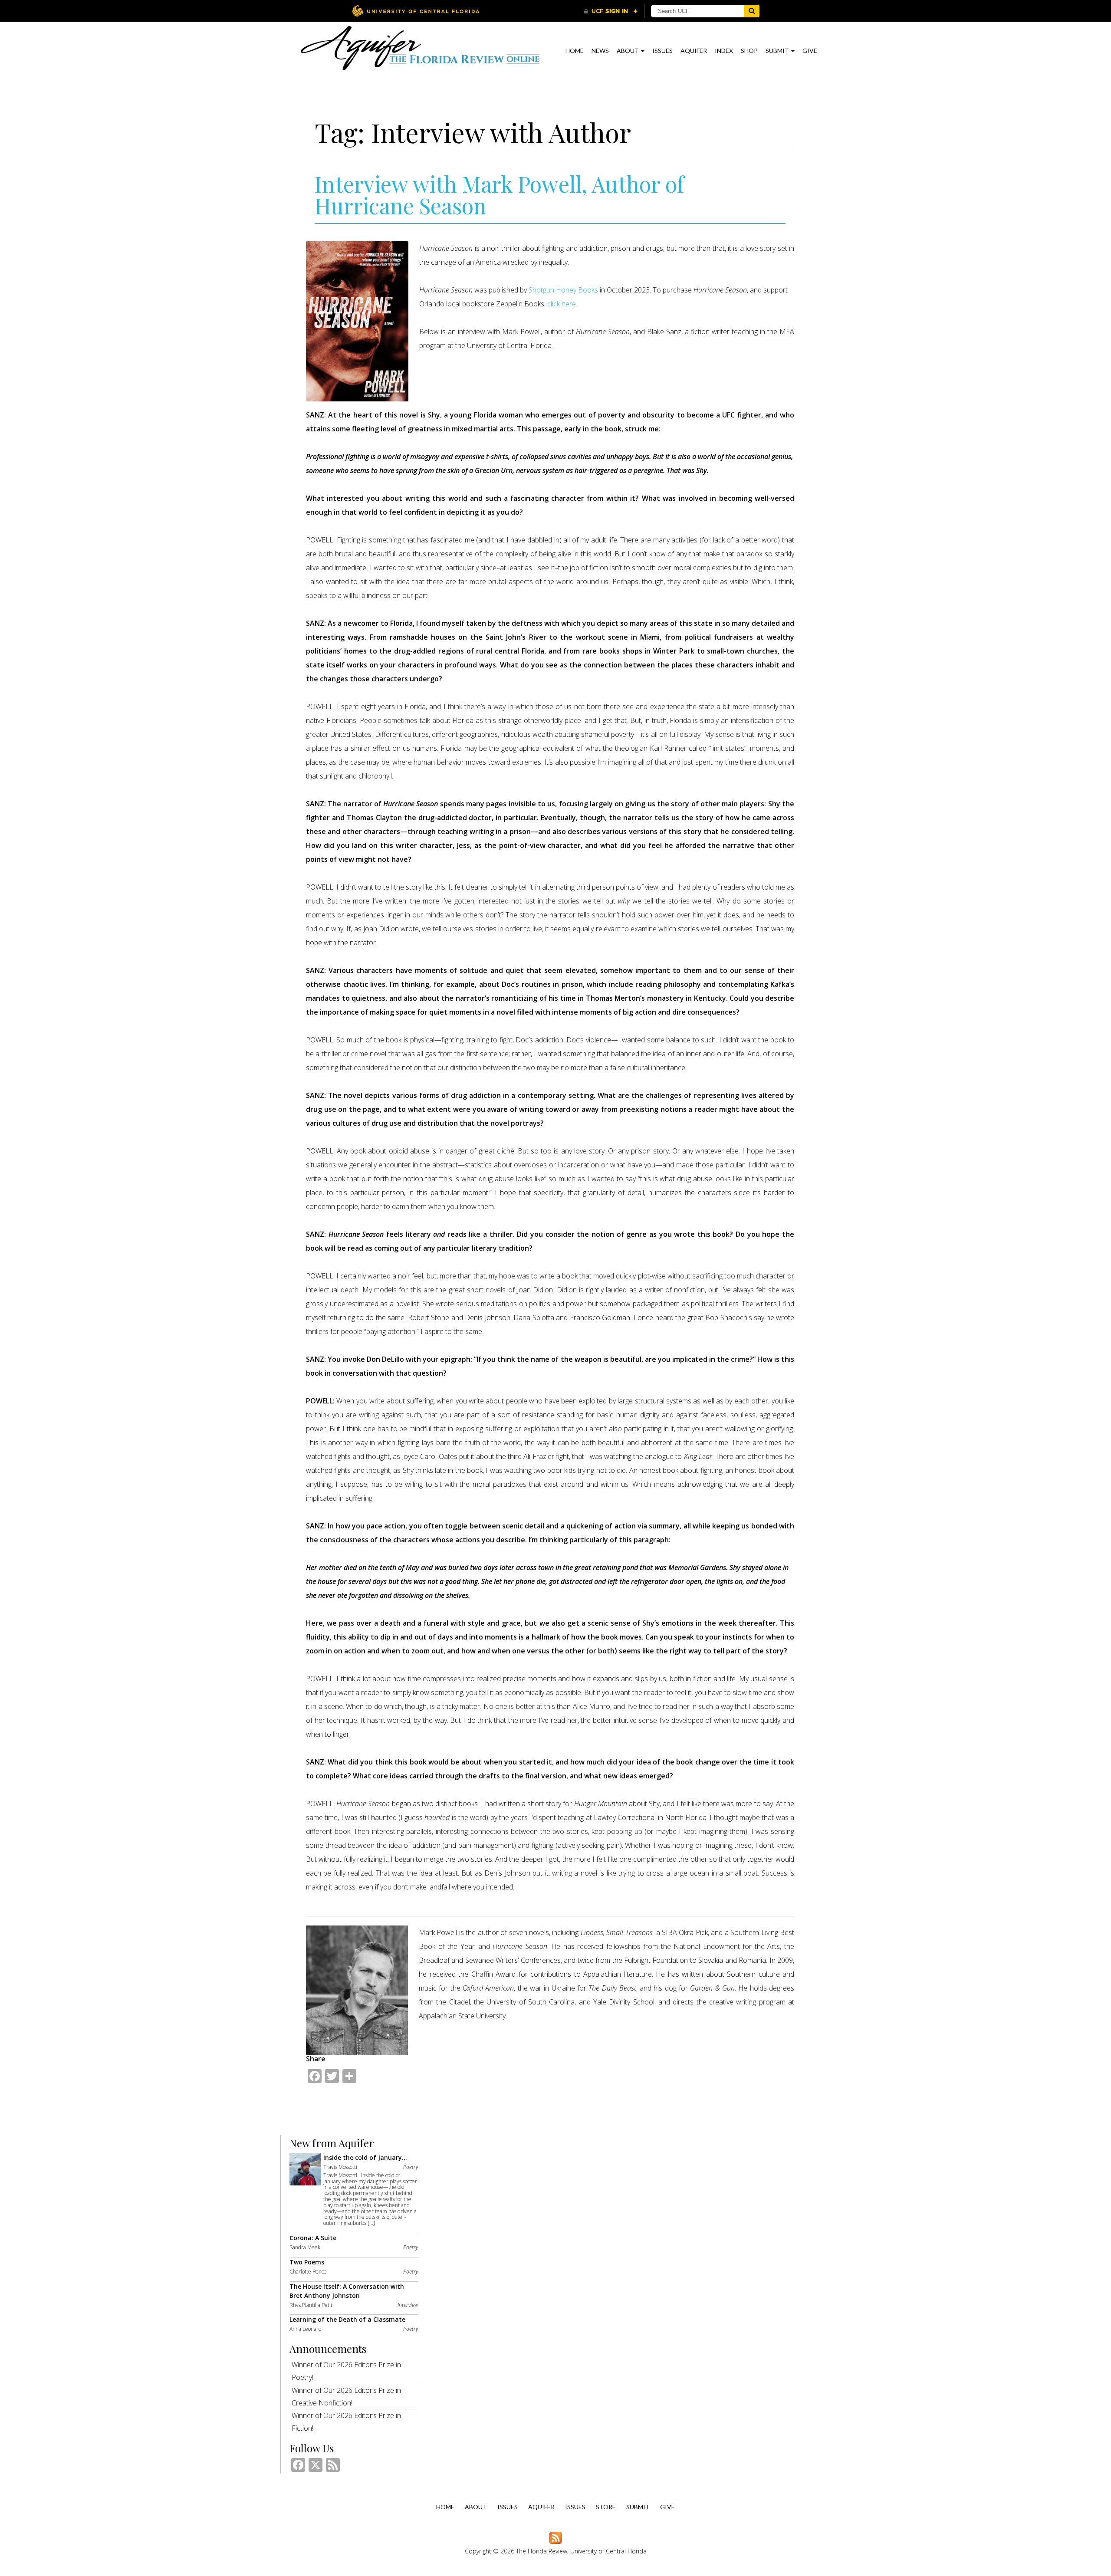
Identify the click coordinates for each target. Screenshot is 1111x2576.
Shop (749, 51)
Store (606, 2507)
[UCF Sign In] (611, 11)
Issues (662, 51)
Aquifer (694, 51)
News (600, 51)
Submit (778, 51)
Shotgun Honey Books (563, 290)
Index (724, 51)
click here (562, 304)
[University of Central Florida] (416, 11)
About (628, 51)
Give (810, 51)
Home (575, 51)
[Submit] (752, 11)
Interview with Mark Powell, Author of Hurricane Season (499, 195)
